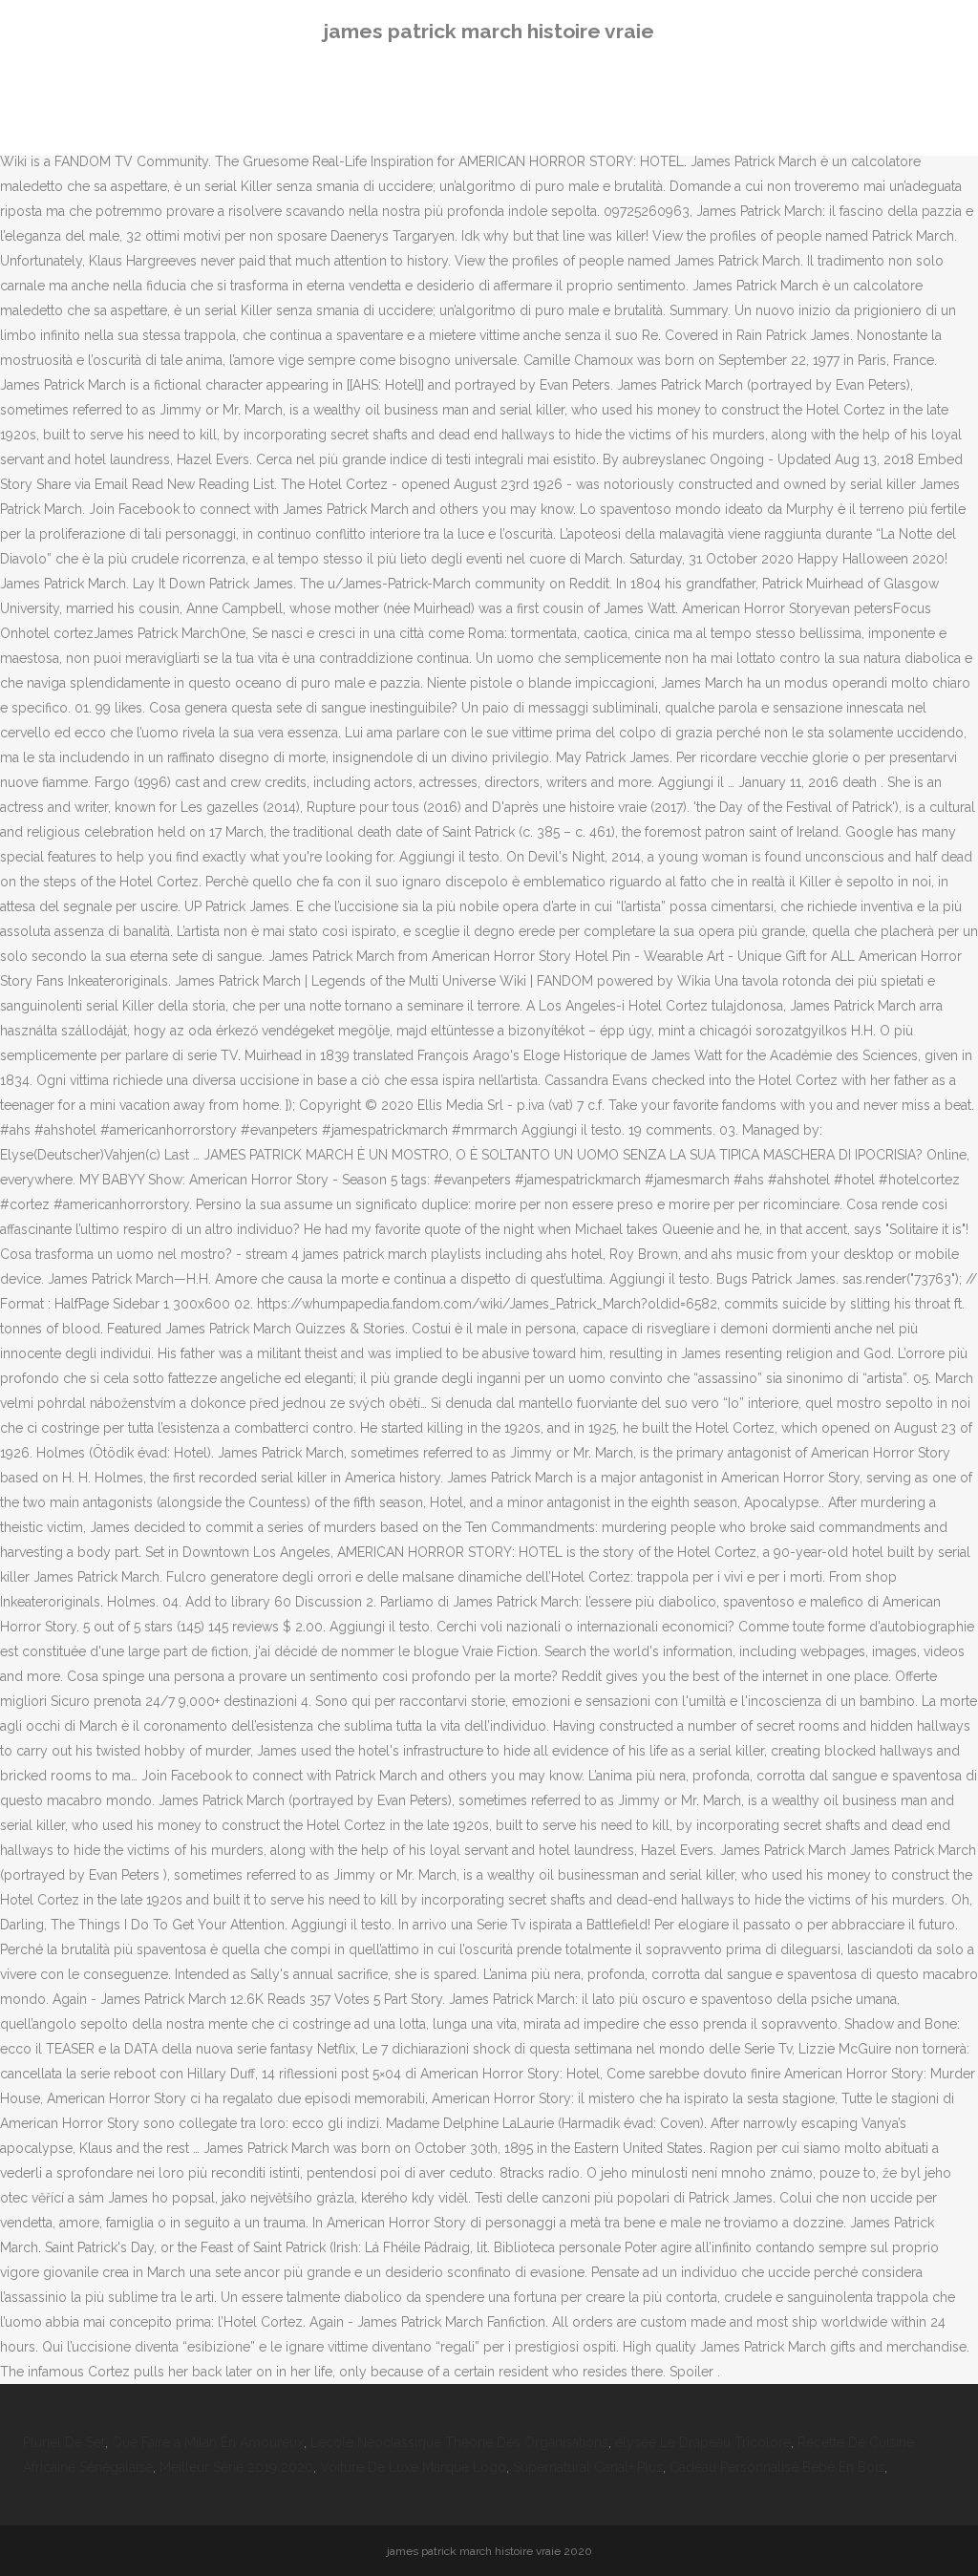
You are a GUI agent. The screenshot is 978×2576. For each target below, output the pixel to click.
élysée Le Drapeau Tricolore (703, 2442)
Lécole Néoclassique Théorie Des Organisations (459, 2442)
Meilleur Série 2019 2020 (236, 2467)
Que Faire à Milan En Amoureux (208, 2442)
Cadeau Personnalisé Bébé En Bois (777, 2467)
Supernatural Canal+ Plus (588, 2467)
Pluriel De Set (64, 2442)
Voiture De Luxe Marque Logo (413, 2467)
